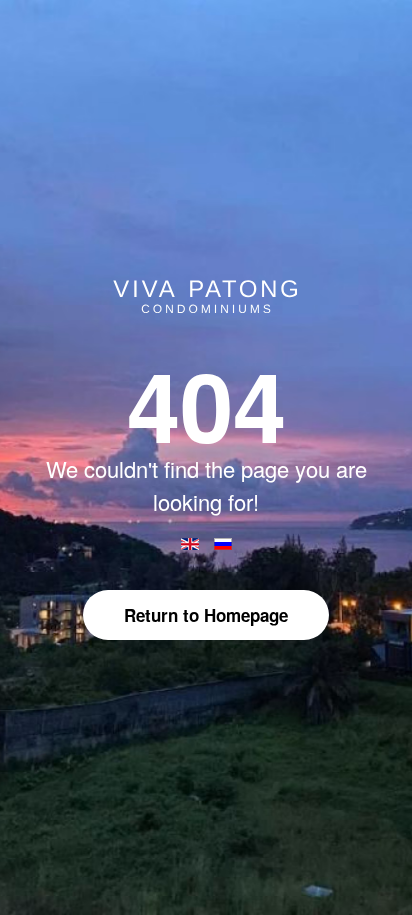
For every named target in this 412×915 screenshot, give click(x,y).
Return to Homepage (206, 615)
